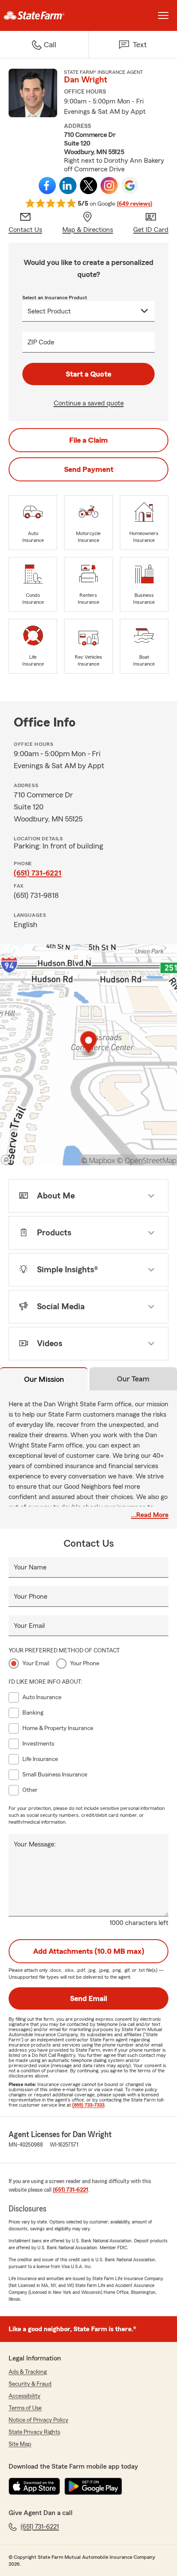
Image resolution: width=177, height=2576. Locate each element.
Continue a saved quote (89, 403)
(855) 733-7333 (88, 2105)
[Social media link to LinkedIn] (68, 186)
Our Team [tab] (133, 1379)
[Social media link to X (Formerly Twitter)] (88, 186)
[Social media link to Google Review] (130, 186)
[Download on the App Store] (34, 2486)
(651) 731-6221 (38, 873)
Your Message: (35, 1844)
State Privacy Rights (34, 2432)
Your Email (29, 1626)
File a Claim (88, 440)
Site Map (20, 2444)
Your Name (30, 1567)
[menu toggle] (163, 15)
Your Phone (31, 1597)
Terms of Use (25, 2408)
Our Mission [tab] (44, 1379)
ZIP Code (41, 342)
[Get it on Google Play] (93, 2486)
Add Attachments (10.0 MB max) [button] (89, 1951)
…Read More (150, 1515)
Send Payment (89, 469)
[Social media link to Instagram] (109, 186)
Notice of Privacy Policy (38, 2420)
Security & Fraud (30, 2384)
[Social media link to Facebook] (47, 186)
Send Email (88, 1998)
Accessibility (24, 2396)
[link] (44, 15)
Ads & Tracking (28, 2372)
